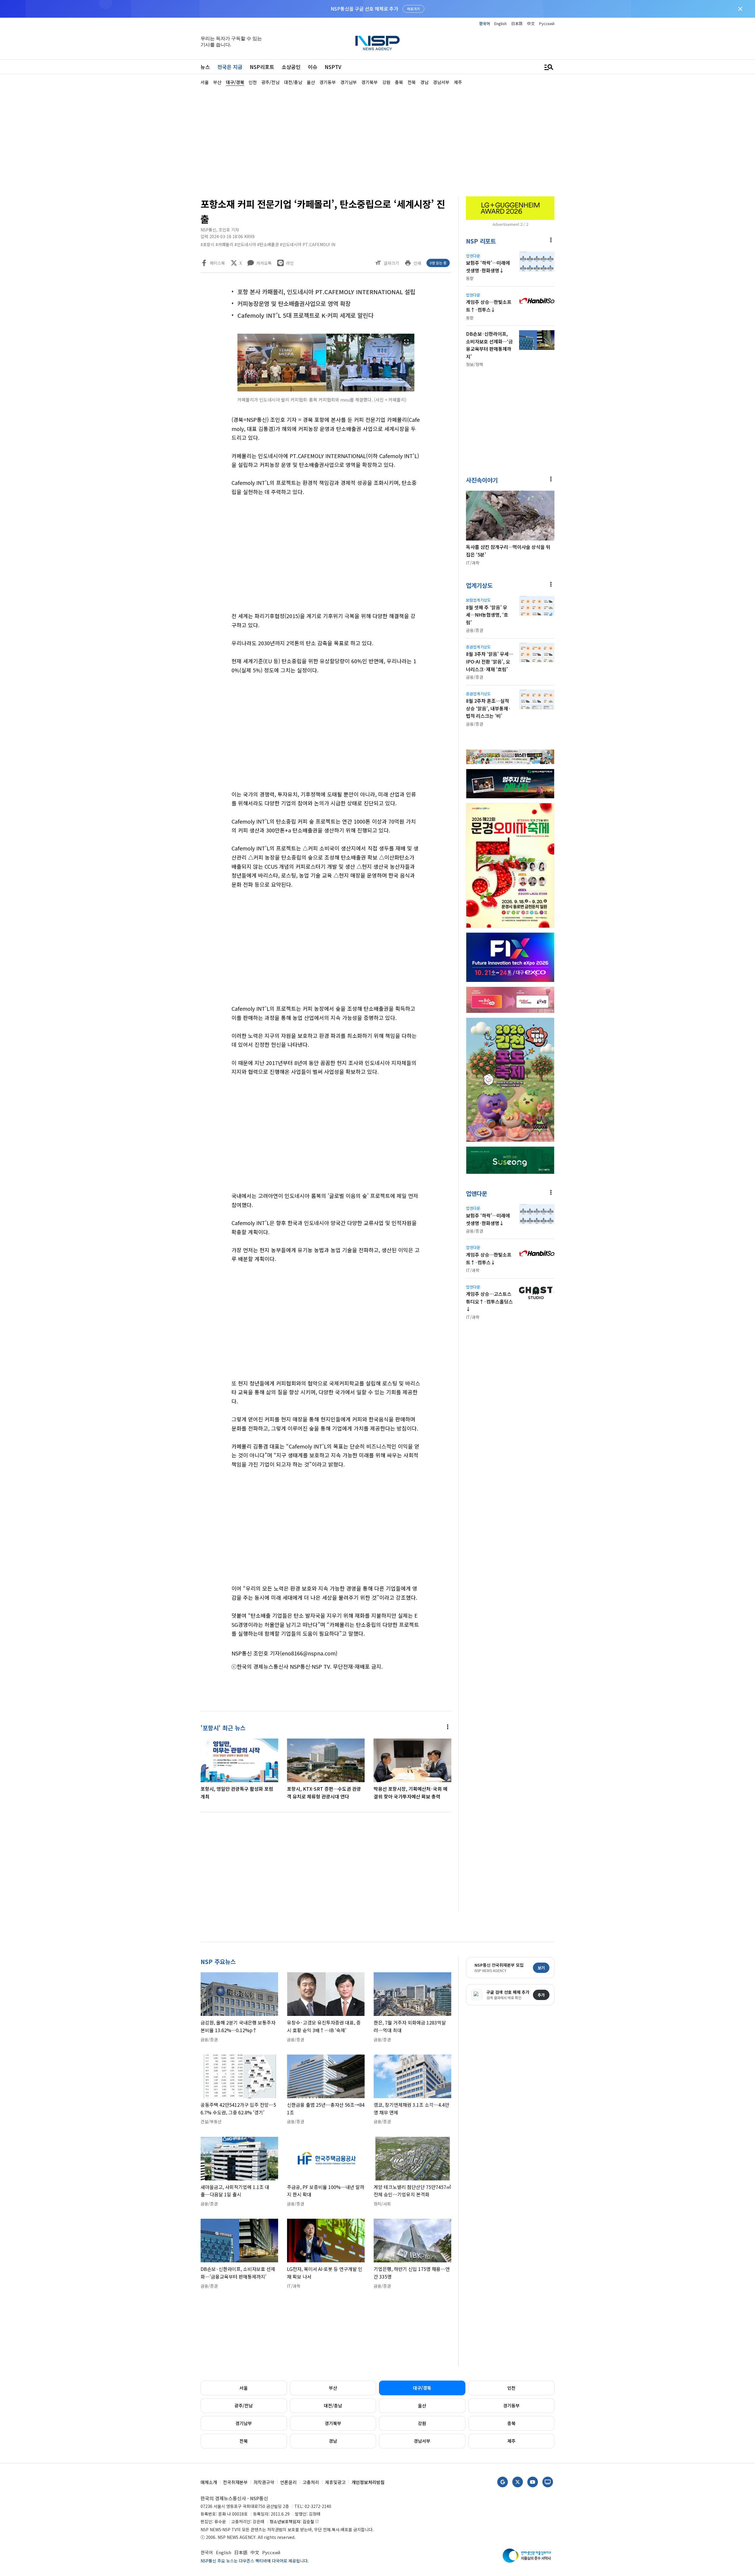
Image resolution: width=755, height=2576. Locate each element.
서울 (244, 2388)
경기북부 (333, 2423)
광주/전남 (244, 2405)
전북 (244, 2441)
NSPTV (333, 67)
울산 (422, 2405)
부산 (333, 2388)
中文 (531, 23)
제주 (511, 2441)
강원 (422, 2423)
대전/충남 (333, 2405)
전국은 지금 (230, 67)
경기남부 (244, 2423)
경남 (333, 2441)
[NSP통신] (377, 43)
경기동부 (511, 2405)
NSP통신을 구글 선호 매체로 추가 (364, 9)
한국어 (485, 23)
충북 (511, 2423)
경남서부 (422, 2441)
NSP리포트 (262, 67)
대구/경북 (422, 2388)
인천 (511, 2388)
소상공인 (291, 67)
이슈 (313, 67)
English (500, 23)
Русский (547, 23)
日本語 (517, 23)
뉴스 (205, 67)
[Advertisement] (585, 263)
